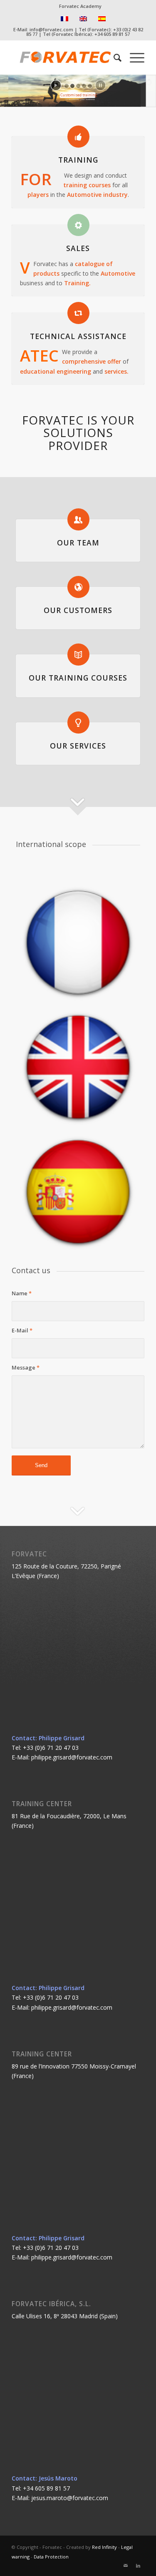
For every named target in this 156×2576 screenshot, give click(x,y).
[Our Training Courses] (78, 655)
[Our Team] (78, 519)
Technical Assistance (78, 336)
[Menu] (133, 58)
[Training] (78, 137)
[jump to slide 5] (90, 86)
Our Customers (78, 610)
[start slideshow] (56, 85)
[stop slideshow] (100, 85)
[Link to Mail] (126, 2566)
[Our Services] (78, 723)
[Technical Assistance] (78, 313)
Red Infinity (104, 2547)
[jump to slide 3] (78, 86)
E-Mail (22, 1330)
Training (78, 160)
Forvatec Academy (80, 6)
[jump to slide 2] (72, 86)
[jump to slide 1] (67, 86)
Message (26, 1367)
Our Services (78, 746)
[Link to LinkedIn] (138, 2566)
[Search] (113, 58)
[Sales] (78, 225)
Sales (78, 248)
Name (22, 1293)
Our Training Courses (78, 678)
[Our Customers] (78, 587)
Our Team (78, 543)
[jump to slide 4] (84, 86)
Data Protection (51, 2557)
